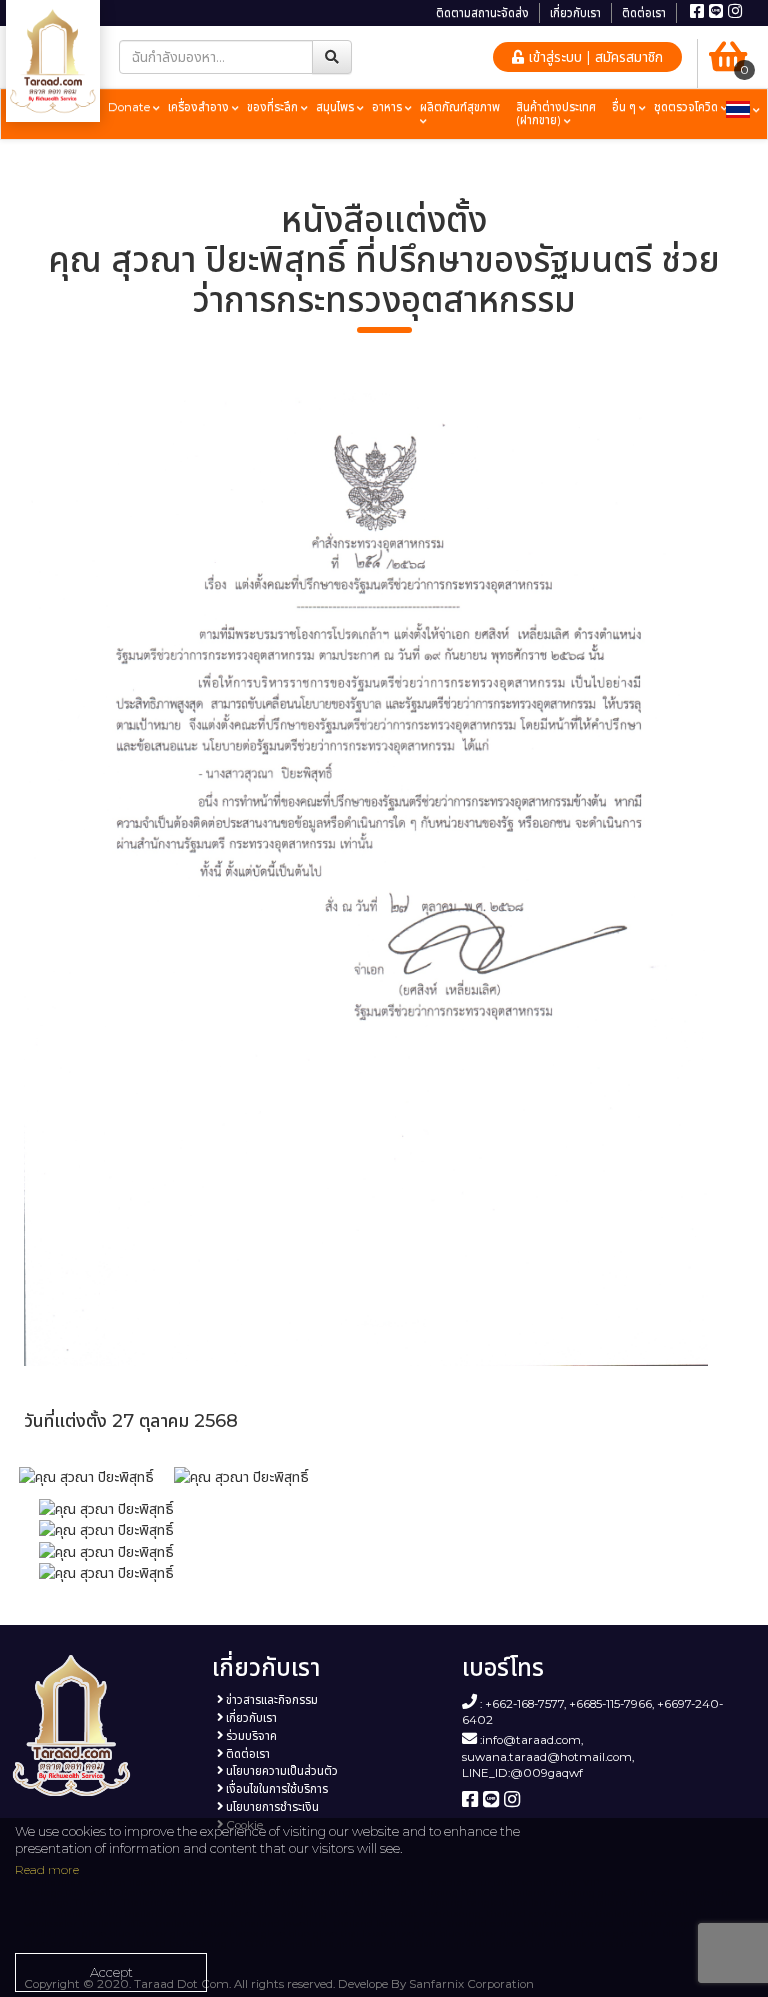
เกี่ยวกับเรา (575, 13)
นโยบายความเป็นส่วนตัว (280, 1771)
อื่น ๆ (625, 107)
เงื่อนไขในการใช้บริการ (275, 1789)
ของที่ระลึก (274, 107)
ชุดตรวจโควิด (687, 107)
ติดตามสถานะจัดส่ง (482, 13)
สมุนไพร (336, 107)
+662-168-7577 (524, 1703)
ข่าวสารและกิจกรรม (270, 1700)
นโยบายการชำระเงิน (271, 1807)
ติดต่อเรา (644, 13)
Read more (47, 1869)
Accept (111, 1972)
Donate (130, 107)
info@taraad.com (531, 1740)
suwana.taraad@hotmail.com (547, 1757)
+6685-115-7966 (610, 1703)
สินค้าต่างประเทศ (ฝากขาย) (556, 113)
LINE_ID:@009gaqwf (522, 1773)
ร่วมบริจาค (250, 1736)
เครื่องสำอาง (200, 107)
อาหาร (388, 107)
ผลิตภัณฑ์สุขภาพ (460, 107)
